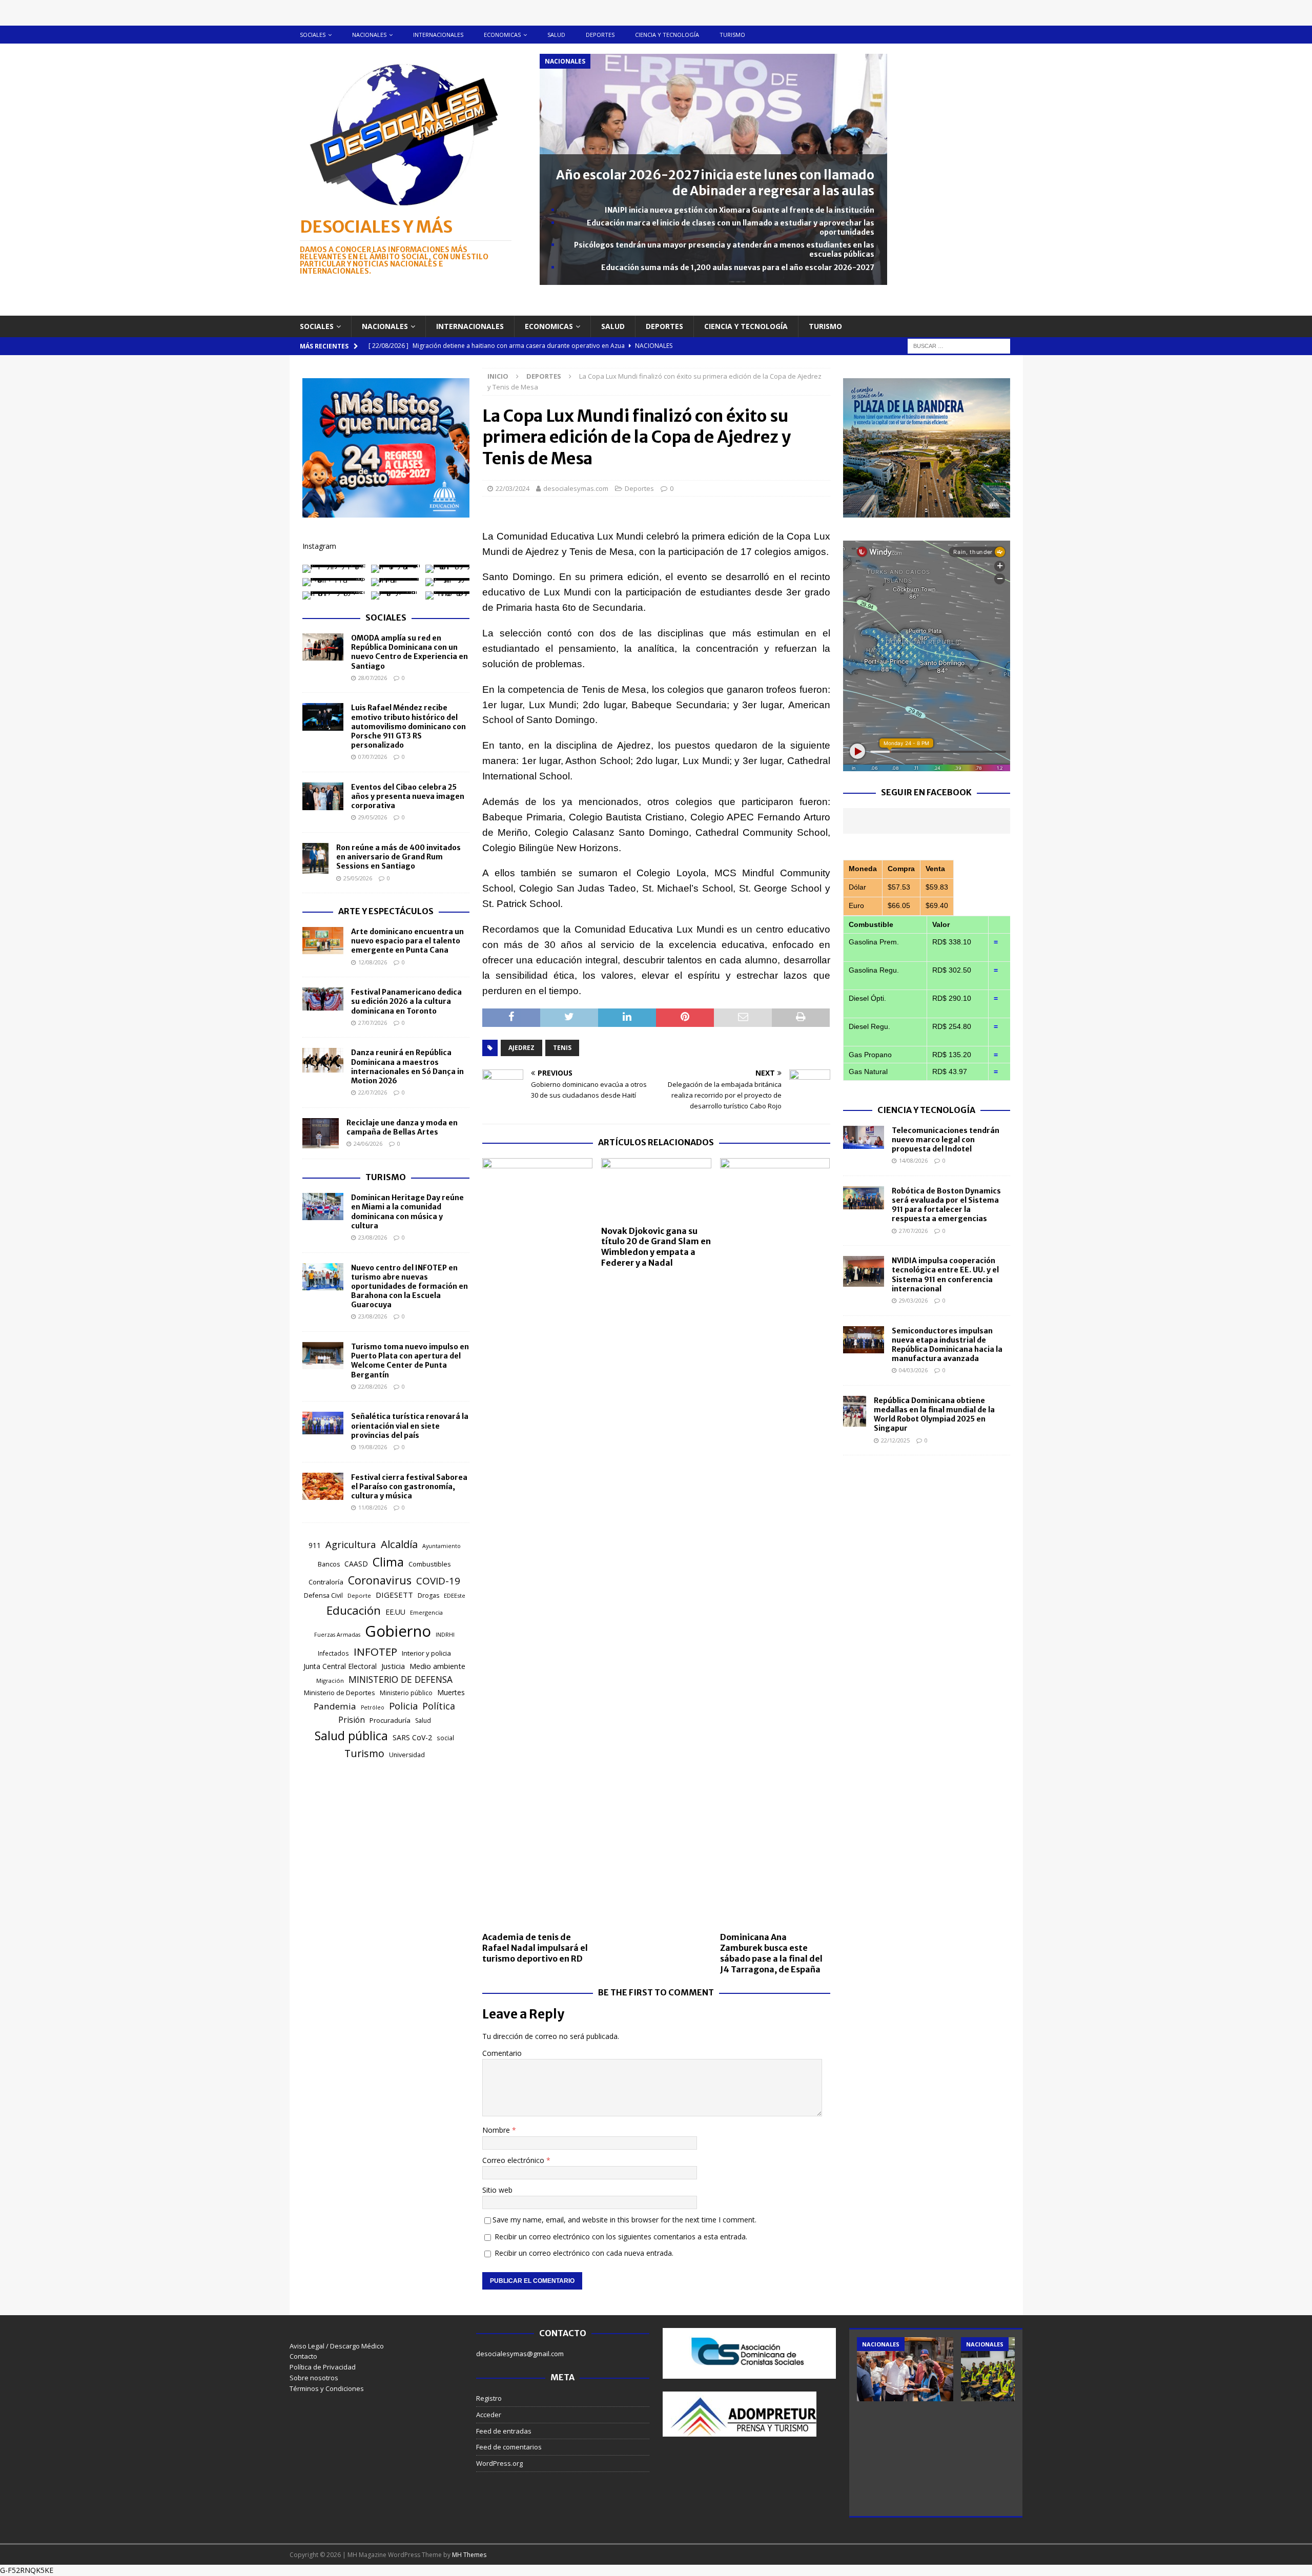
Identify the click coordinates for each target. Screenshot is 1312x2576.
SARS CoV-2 (412, 1737)
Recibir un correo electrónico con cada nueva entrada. (584, 2253)
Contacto (303, 2356)
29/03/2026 (913, 1300)
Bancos (329, 1564)
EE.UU (395, 1612)
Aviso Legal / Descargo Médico (337, 2346)
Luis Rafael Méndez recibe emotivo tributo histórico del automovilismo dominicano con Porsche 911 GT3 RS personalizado (408, 726)
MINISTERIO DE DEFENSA (401, 1679)
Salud (556, 35)
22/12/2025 (895, 1440)
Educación (354, 1610)
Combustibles (430, 1564)
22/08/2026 (373, 1386)
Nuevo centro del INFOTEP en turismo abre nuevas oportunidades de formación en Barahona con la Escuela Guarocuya (409, 1286)
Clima (388, 1562)
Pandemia (335, 1706)
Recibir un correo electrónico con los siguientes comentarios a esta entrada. (621, 2237)
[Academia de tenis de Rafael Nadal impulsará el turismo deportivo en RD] (537, 1542)
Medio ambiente (437, 1666)
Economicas (502, 35)
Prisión (352, 1720)
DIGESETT (394, 1595)
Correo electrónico (514, 2160)
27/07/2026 (373, 1023)
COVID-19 (438, 1581)
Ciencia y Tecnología (926, 1110)
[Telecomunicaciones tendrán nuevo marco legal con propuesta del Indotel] (864, 1137)
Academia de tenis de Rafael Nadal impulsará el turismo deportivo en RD (535, 1948)
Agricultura (351, 1544)
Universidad (407, 1755)
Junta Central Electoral (340, 1666)
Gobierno (398, 1631)
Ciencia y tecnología (667, 35)
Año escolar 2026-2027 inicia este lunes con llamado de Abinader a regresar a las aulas (715, 183)
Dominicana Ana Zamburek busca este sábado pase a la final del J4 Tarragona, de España (771, 1953)
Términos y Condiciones (327, 2388)
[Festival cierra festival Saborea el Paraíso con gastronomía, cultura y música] (323, 1486)
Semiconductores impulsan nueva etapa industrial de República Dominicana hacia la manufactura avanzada (947, 1345)
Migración (330, 1681)
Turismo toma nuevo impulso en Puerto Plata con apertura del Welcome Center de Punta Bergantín (410, 1361)
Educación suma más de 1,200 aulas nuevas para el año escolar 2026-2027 (738, 267)
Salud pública (351, 1736)
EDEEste (455, 1595)
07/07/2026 (373, 757)
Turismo (732, 35)
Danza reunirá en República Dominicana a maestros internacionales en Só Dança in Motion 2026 (407, 1067)
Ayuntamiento (442, 1546)
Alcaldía (399, 1544)
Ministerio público (406, 1693)
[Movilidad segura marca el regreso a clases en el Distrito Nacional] (1009, 2369)
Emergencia (426, 1612)
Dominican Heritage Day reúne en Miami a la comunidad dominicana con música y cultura (407, 1212)
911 (315, 1545)
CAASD (356, 1564)
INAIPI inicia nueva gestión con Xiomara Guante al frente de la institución (740, 210)
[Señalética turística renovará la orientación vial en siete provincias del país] (323, 1423)
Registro (489, 2398)
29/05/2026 (373, 817)
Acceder (489, 2415)
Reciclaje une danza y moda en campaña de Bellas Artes (402, 1127)
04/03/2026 (913, 1370)
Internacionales (438, 35)
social (445, 1738)
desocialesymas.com (576, 488)
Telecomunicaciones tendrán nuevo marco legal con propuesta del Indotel (946, 1140)
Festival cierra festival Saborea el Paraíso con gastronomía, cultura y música (409, 1487)
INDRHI (445, 1634)
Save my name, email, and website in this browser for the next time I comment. (624, 2220)
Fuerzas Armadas (337, 1635)
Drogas (428, 1595)
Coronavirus (380, 1580)
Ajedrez (521, 1048)
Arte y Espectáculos (386, 911)
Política (439, 1706)
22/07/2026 (373, 1092)
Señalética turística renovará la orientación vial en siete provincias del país (410, 1426)
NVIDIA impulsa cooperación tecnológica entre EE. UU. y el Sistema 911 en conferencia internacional (945, 1275)
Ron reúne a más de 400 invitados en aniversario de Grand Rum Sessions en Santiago (398, 857)
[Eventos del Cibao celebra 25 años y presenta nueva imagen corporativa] (323, 796)
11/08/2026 (373, 1507)
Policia (403, 1706)
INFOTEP (375, 1652)
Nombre (497, 2130)
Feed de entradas (504, 2431)
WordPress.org (499, 2463)
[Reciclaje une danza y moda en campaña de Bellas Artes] (321, 1134)
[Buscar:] (959, 345)
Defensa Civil (323, 1595)
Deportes (600, 35)
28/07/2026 (373, 678)
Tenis (562, 1048)
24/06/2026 (368, 1143)
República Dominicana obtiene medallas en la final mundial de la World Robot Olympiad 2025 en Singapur (934, 1415)
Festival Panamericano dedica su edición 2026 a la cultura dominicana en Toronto (406, 1001)
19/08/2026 (373, 1447)
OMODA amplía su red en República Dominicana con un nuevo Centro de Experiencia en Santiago (409, 652)
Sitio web (497, 2190)
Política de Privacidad (323, 2367)
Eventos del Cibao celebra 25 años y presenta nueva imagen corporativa (408, 796)
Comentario (502, 2053)
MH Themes (469, 2555)
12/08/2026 (373, 962)
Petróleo (373, 1707)
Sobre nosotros (314, 2378)
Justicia (393, 1666)
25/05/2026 (358, 878)
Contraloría (326, 1582)
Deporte (359, 1595)
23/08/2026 (373, 1237)
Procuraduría (390, 1720)
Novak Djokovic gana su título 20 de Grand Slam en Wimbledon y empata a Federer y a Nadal (656, 1247)
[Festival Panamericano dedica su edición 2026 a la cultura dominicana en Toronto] (323, 999)
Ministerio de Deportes (340, 1693)
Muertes (451, 1692)
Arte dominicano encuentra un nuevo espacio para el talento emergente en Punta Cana (407, 941)
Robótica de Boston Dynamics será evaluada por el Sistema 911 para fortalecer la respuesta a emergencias (946, 1205)
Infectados (333, 1653)
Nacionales (369, 35)
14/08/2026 (913, 1160)
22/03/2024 (512, 488)
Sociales (313, 35)
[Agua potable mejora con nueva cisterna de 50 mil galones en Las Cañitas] (905, 2369)
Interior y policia (426, 1653)
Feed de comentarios (509, 2447)
